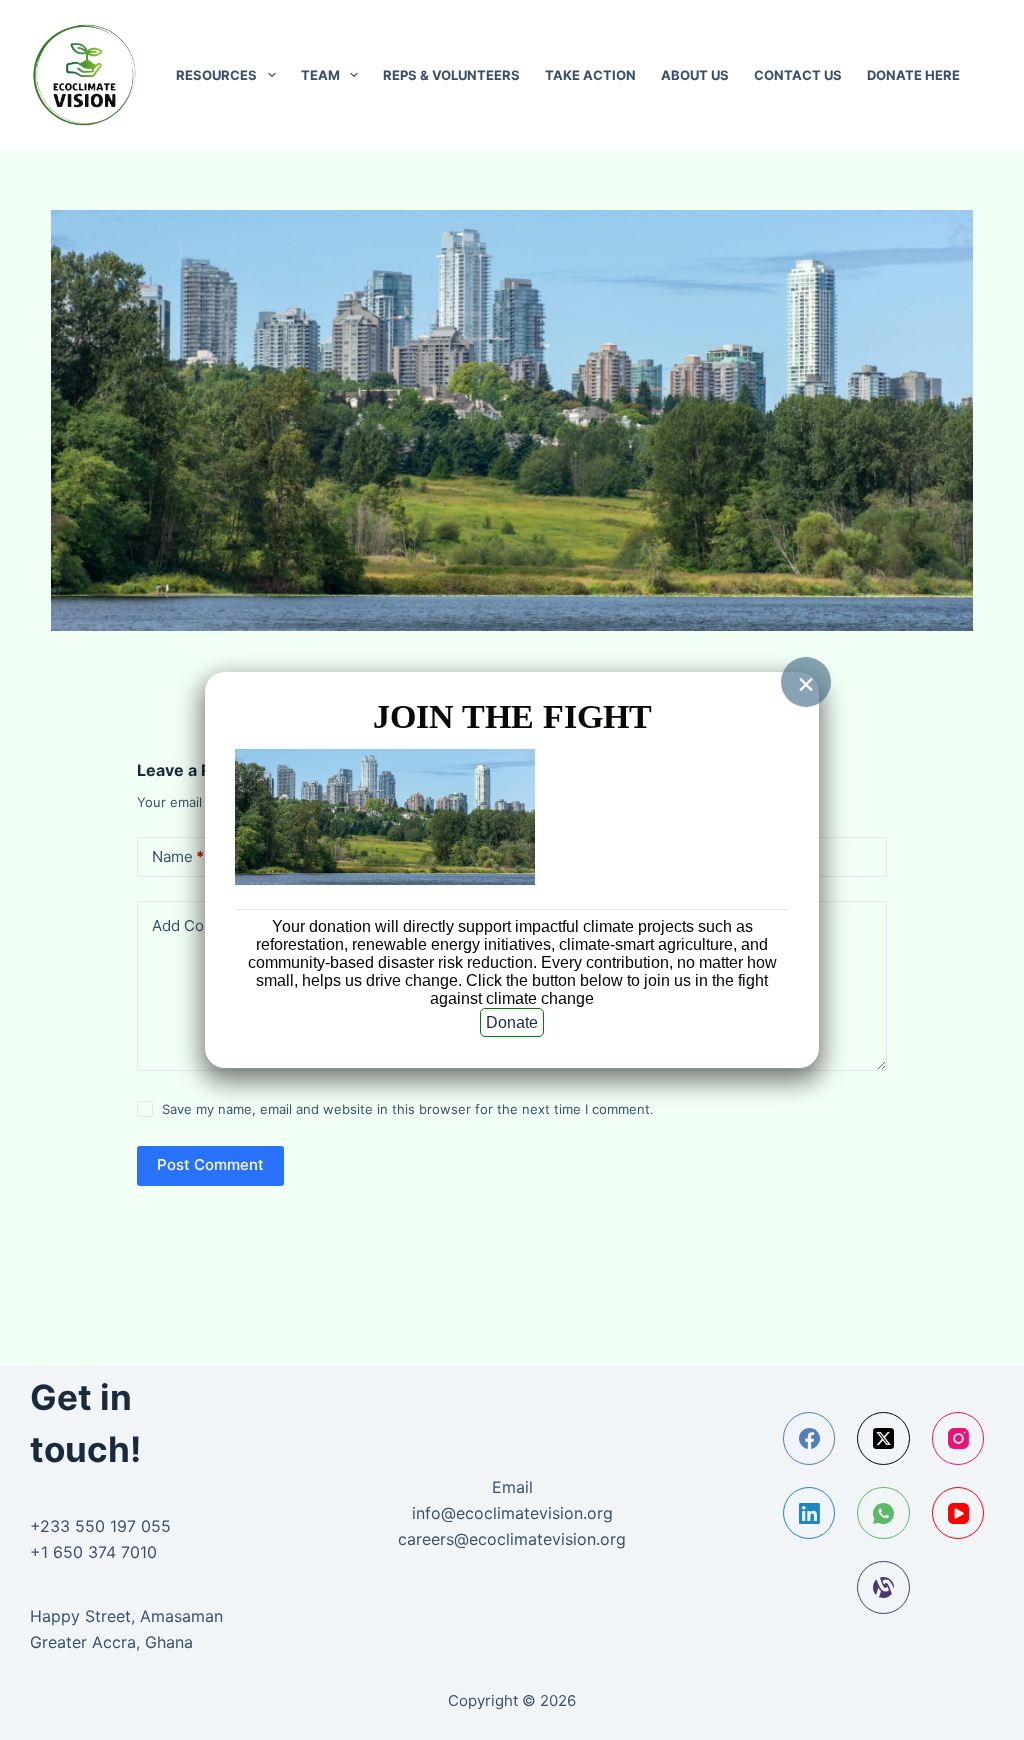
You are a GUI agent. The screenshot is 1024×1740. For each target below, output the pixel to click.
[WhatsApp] (883, 1513)
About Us (695, 75)
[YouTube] (958, 1513)
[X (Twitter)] (883, 1438)
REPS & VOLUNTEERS (451, 75)
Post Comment (210, 1164)
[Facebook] (809, 1438)
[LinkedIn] (809, 1513)
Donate (512, 1022)
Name (178, 856)
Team (320, 75)
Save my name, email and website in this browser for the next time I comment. (408, 1109)
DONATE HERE (913, 75)
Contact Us (798, 75)
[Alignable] (883, 1587)
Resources (216, 75)
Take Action (590, 75)
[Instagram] (958, 1438)
